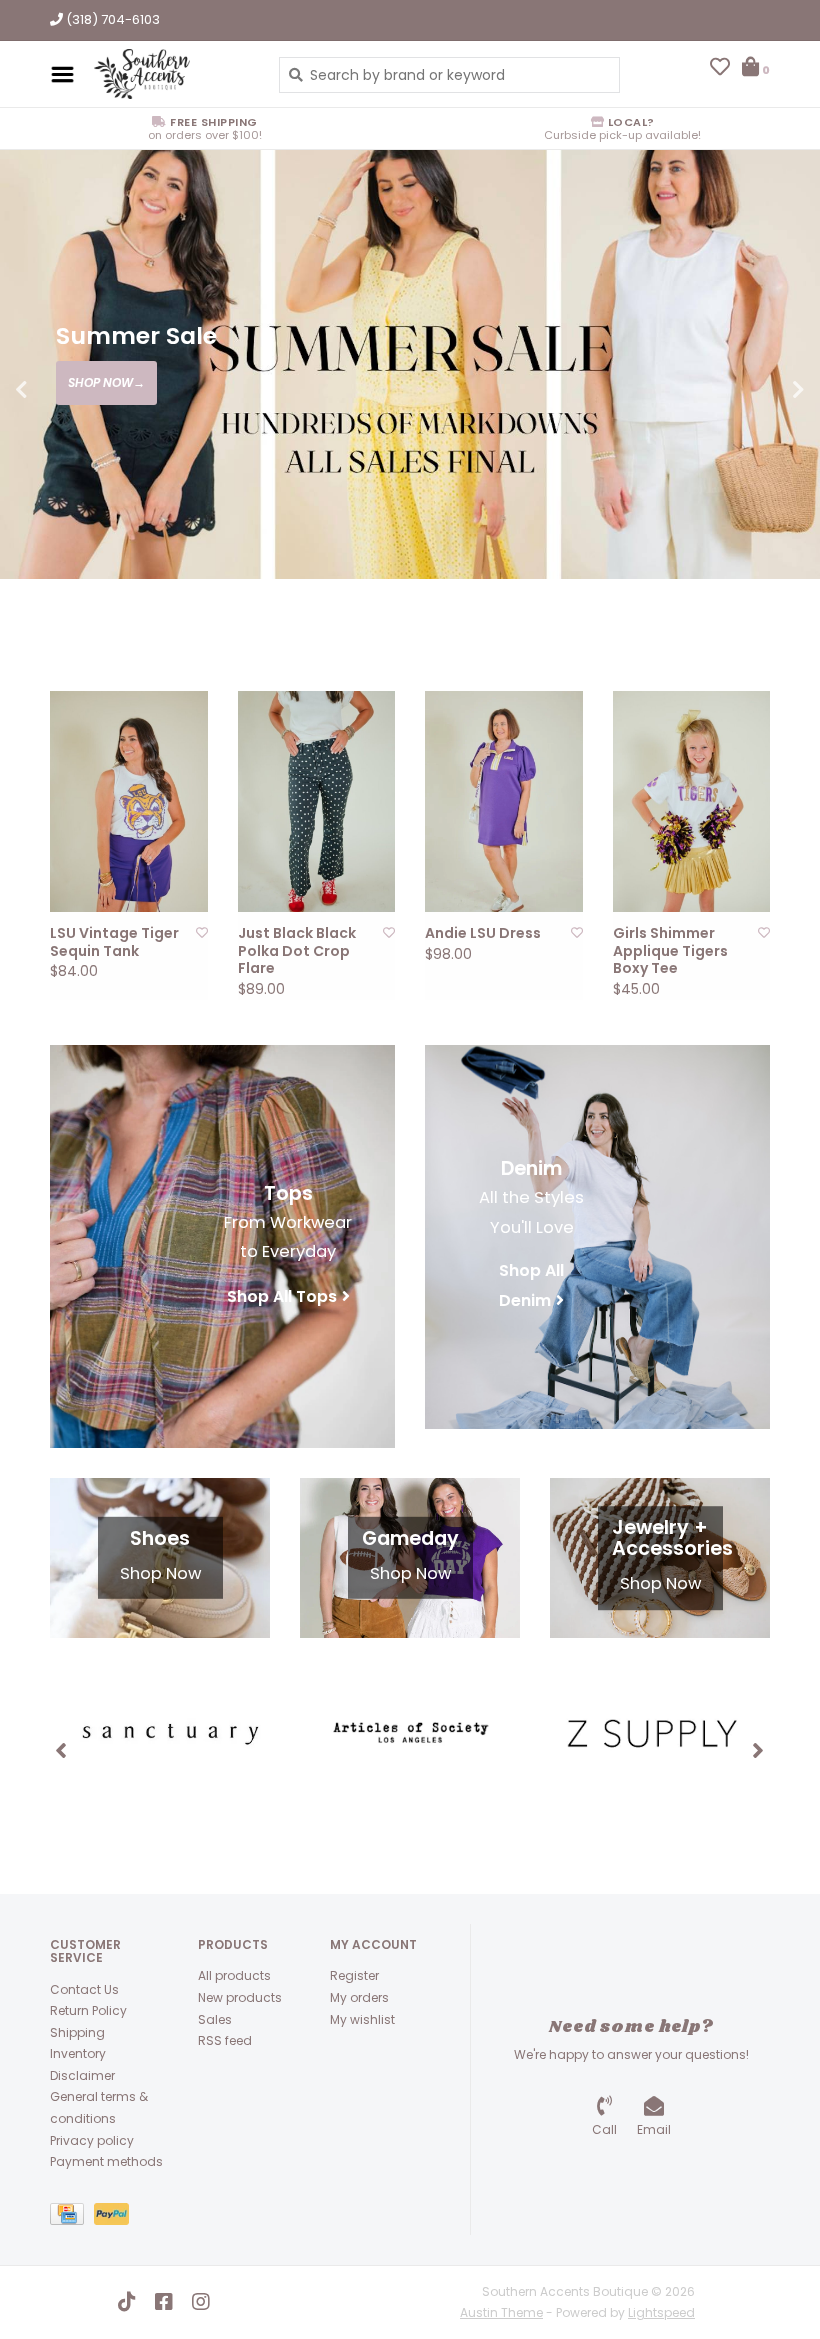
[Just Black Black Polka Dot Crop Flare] (317, 801)
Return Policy (88, 2010)
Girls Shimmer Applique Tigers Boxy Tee (670, 951)
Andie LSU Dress (483, 934)
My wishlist (362, 2019)
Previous (65, 390)
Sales (215, 2019)
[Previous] (61, 1750)
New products (240, 1997)
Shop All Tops (282, 1296)
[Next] (758, 1750)
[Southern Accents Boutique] (171, 74)
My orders (359, 1997)
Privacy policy (92, 2140)
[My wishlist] (720, 69)
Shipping (77, 2032)
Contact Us (84, 1989)
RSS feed (225, 2040)
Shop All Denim (531, 1285)
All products (234, 1975)
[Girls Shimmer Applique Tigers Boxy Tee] (692, 801)
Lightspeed (661, 2312)
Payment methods (106, 2161)
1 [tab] (660, 598)
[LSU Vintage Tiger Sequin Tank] (129, 801)
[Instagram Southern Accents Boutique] (201, 2302)
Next (755, 390)
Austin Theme (501, 2312)
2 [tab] (716, 598)
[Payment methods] (72, 2217)
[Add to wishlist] (202, 932)
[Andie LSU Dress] (504, 801)
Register (354, 1975)
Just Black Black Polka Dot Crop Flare (297, 951)
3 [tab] (772, 598)
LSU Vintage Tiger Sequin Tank (114, 942)
